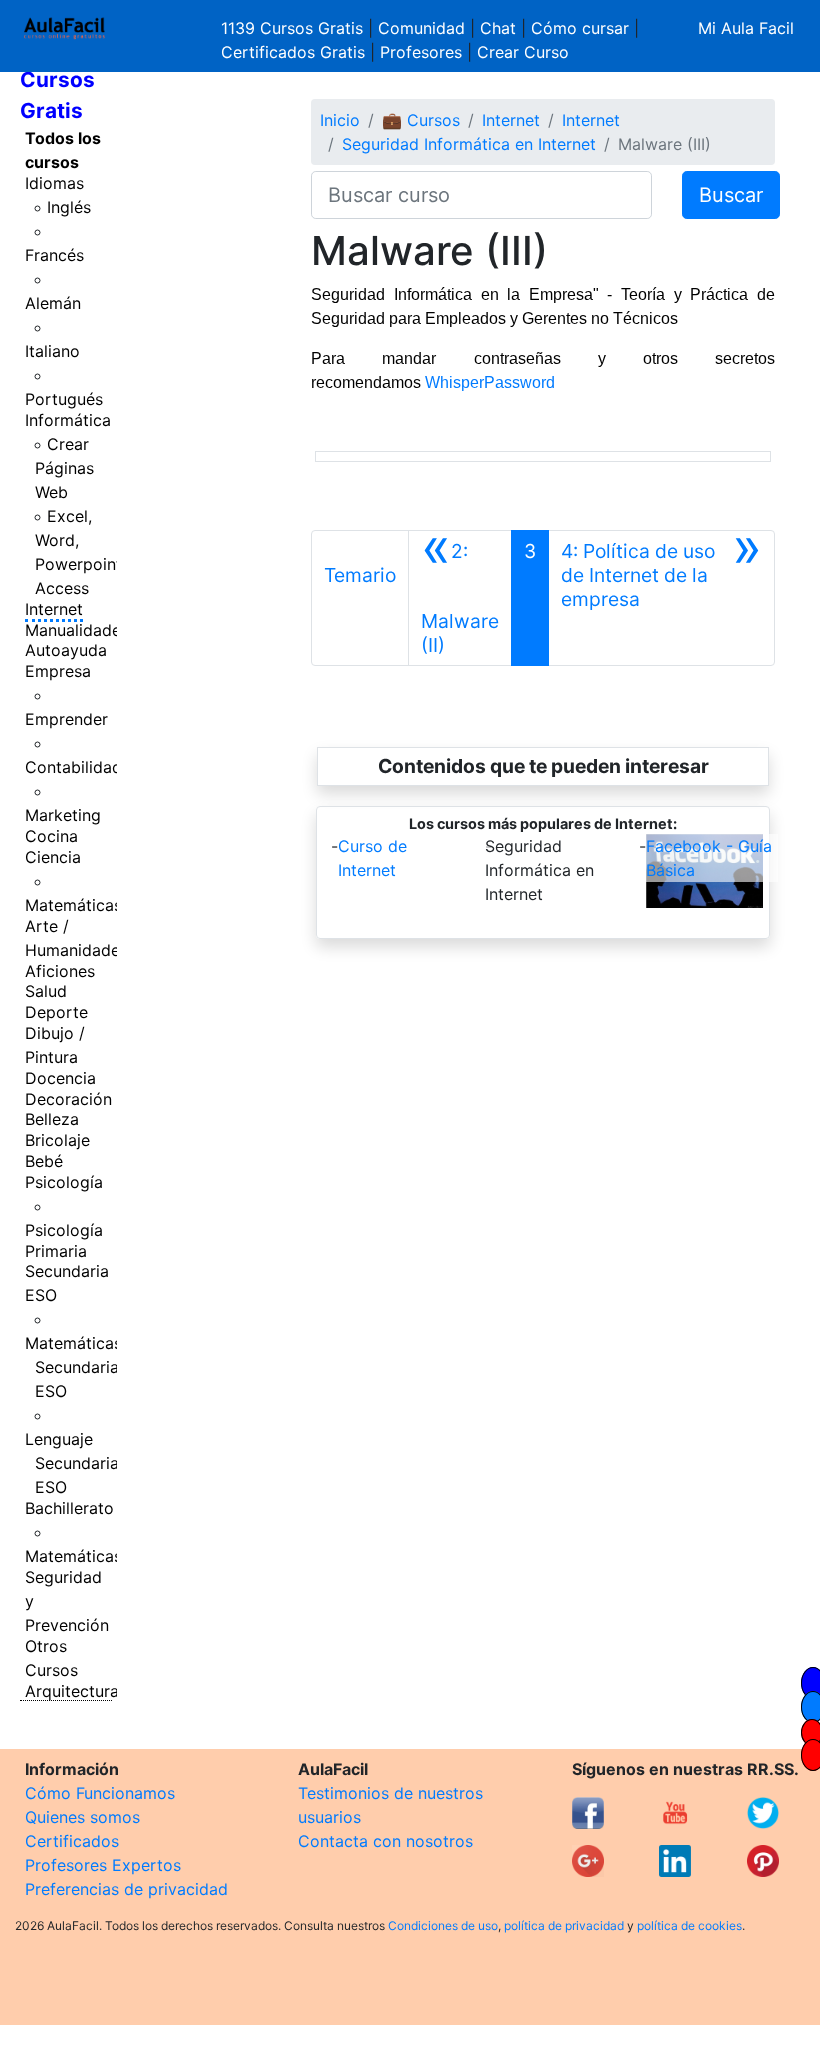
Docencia (60, 1078)
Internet (54, 609)
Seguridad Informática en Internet (469, 144)
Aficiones (60, 971)
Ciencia (53, 857)
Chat (498, 28)
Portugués (64, 399)
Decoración (68, 1099)
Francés (54, 255)
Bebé (44, 1161)
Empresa (58, 671)
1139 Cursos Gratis (294, 28)
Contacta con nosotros (385, 1841)
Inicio (340, 120)
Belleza (52, 1119)
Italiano (52, 351)
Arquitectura (72, 1691)
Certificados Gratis (293, 52)
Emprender (66, 719)
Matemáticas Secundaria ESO (73, 1367)
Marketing (63, 815)
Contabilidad (73, 767)
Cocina (51, 836)
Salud (46, 991)
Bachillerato (69, 1508)
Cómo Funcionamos (100, 1793)
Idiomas (54, 183)
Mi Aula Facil (746, 28)
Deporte (56, 1012)
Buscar (731, 195)
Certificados (72, 1841)
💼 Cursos (421, 120)
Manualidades (77, 630)
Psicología (64, 1182)
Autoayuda (66, 650)
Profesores (421, 52)
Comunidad (421, 28)
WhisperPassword (490, 382)
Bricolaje (57, 1140)
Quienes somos (82, 1817)
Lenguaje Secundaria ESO (72, 1463)
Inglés (69, 207)
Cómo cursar (580, 28)
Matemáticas (73, 905)
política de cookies (689, 1925)
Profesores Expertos (103, 1865)
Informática (68, 420)
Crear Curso (523, 52)
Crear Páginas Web (64, 468)
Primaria (56, 1251)
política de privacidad (564, 1925)
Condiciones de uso (443, 1925)
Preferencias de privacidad (126, 1889)
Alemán (53, 303)
